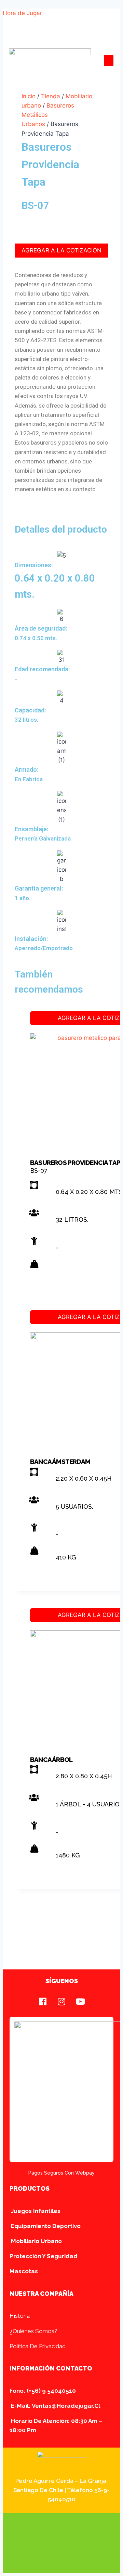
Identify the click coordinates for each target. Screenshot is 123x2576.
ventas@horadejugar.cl (66, 2406)
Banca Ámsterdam (60, 1461)
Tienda (51, 96)
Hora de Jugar (22, 13)
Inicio (29, 96)
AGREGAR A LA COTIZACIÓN (61, 250)
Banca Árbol (51, 1759)
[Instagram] (61, 2001)
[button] (109, 60)
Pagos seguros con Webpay (61, 2173)
